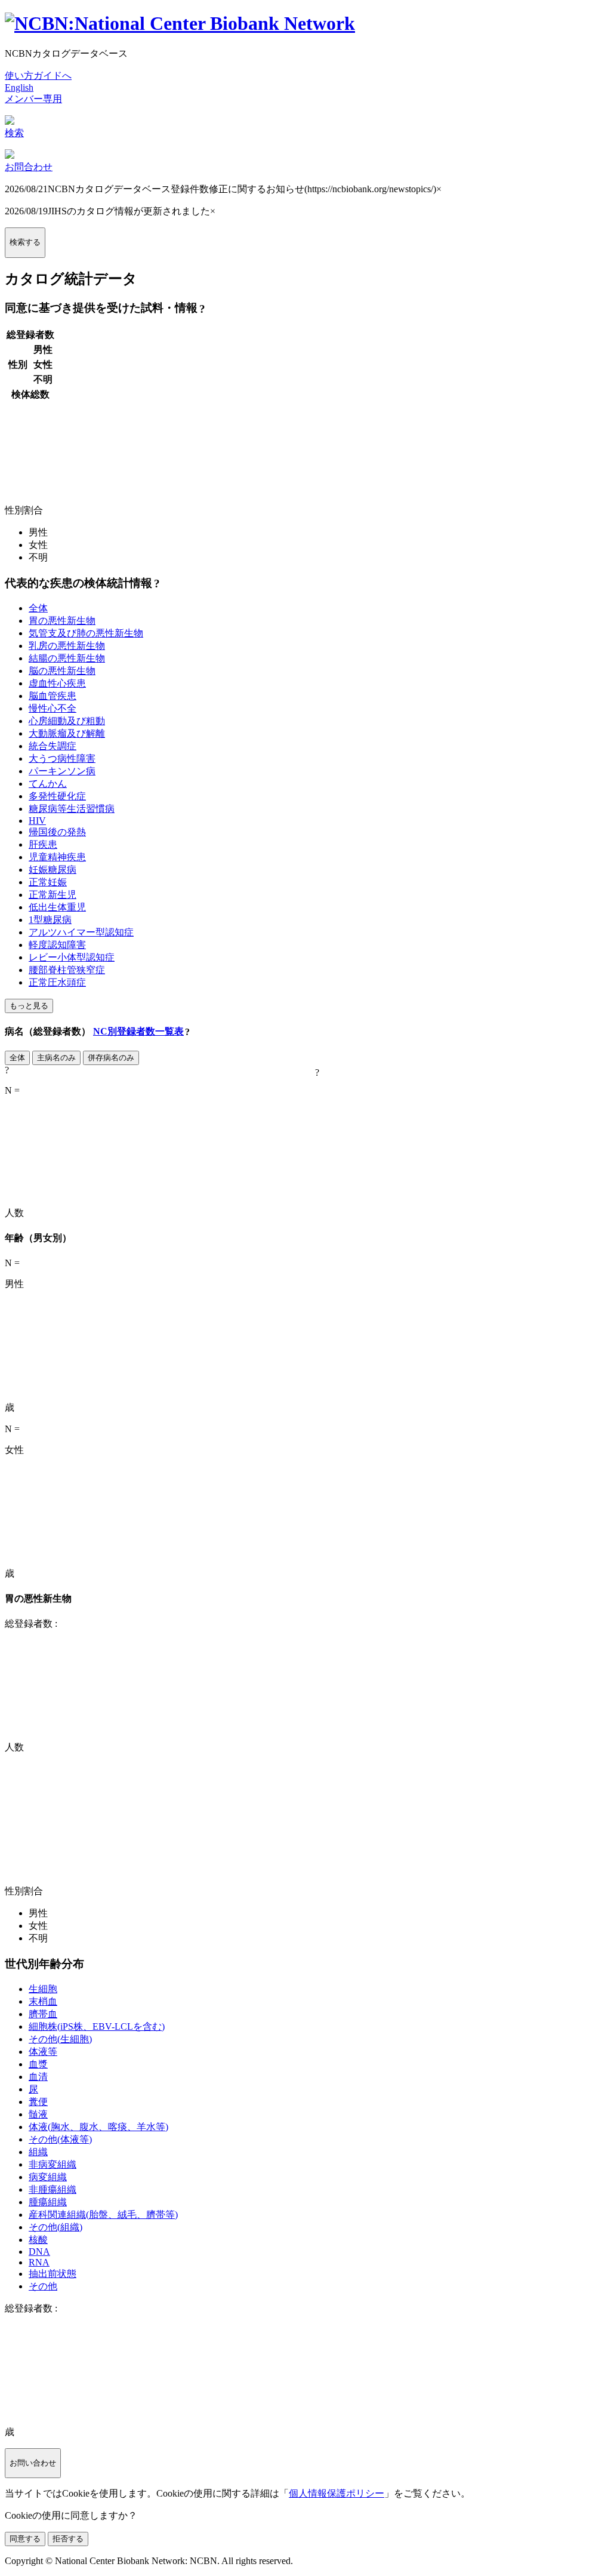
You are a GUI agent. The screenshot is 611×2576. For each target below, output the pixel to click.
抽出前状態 (53, 2274)
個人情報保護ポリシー (337, 2493)
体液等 (43, 2052)
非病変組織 (53, 2164)
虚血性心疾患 (57, 683)
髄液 (38, 2114)
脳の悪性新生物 (62, 671)
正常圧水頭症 (57, 982)
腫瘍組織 (48, 2202)
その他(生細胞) (60, 2039)
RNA (39, 2262)
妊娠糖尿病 (53, 870)
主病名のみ (56, 1058)
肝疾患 (43, 844)
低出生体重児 (57, 907)
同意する (25, 2539)
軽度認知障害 (57, 945)
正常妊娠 (48, 882)
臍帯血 (43, 2014)
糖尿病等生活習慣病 (72, 809)
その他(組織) (55, 2227)
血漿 (38, 2064)
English (19, 87)
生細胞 (43, 1989)
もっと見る (29, 1006)
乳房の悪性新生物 (67, 646)
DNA (39, 2252)
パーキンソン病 (62, 771)
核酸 (38, 2240)
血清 (38, 2077)
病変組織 (48, 2177)
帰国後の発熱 (57, 832)
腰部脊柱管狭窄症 (67, 970)
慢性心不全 (53, 708)
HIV (37, 821)
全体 (38, 608)
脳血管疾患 (53, 696)
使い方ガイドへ (38, 76)
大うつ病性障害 (62, 758)
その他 (43, 2286)
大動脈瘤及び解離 (67, 733)
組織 (38, 2152)
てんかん (48, 784)
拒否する (68, 2539)
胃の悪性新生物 (62, 621)
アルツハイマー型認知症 (81, 932)
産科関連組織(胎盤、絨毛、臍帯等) (103, 2215)
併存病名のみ (111, 1058)
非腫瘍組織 (53, 2189)
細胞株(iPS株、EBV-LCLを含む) (97, 2026)
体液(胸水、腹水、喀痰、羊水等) (98, 2127)
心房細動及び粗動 (67, 721)
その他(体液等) (60, 2139)
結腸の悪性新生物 (67, 658)
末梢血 (43, 2001)
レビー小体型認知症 (72, 957)
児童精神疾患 (57, 857)
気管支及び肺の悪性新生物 (86, 633)
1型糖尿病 (50, 920)
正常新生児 (53, 895)
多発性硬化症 (57, 796)
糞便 (38, 2102)
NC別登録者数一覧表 (138, 1031)
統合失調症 (53, 746)
